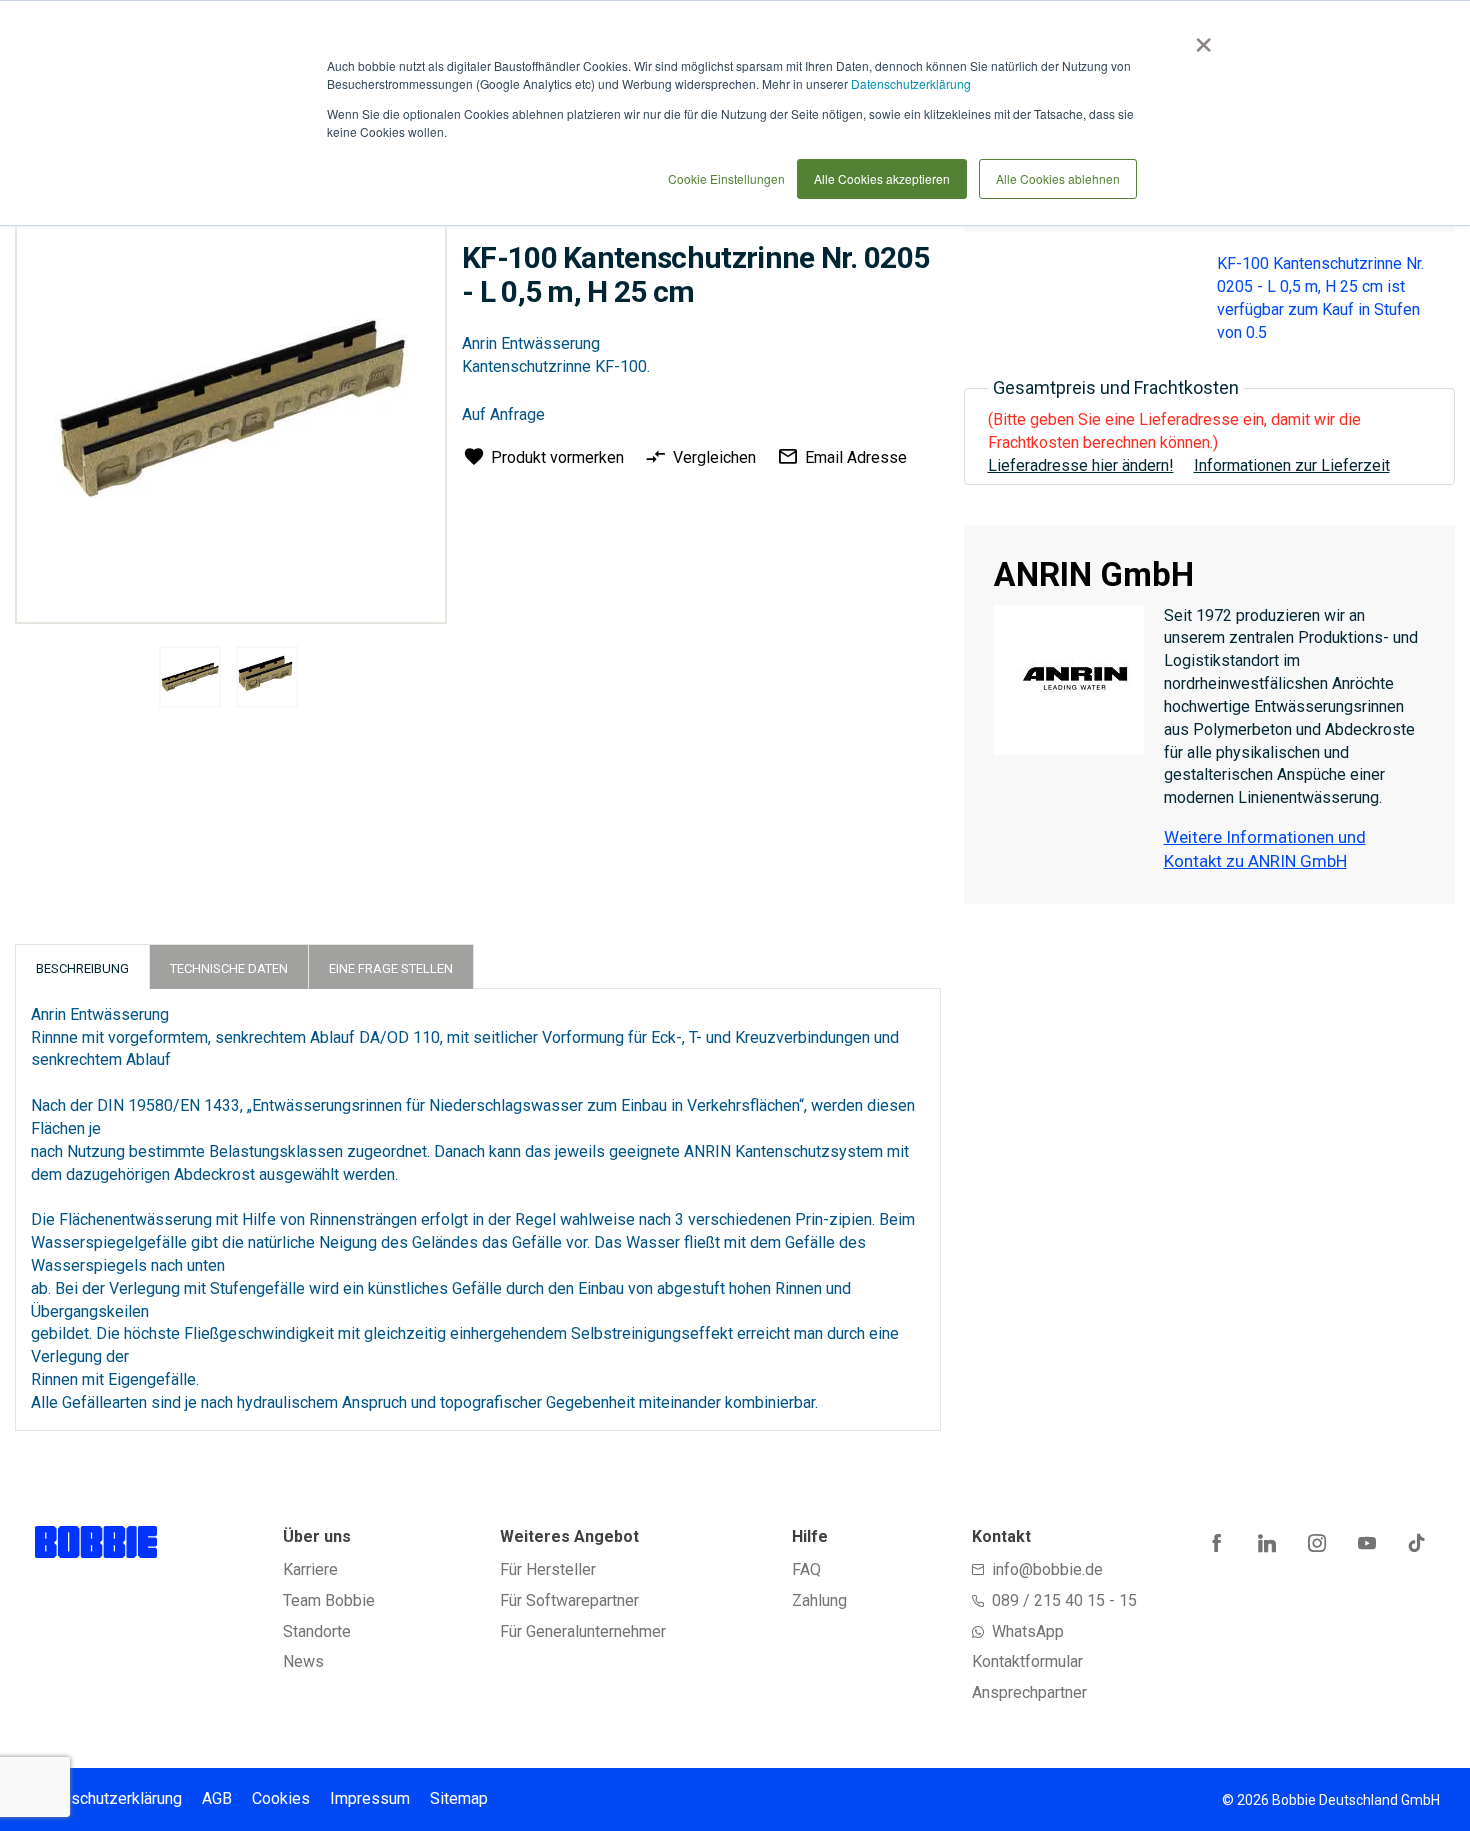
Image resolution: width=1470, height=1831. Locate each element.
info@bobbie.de (1047, 1569)
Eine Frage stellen (391, 968)
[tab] (82, 966)
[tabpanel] (189, 680)
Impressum (370, 1798)
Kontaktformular (1027, 1661)
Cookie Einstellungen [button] (726, 178)
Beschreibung (82, 968)
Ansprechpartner (1029, 1692)
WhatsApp (1028, 1631)
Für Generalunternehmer (583, 1631)
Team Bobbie (329, 1600)
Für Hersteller (548, 1569)
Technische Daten (229, 968)
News (303, 1661)
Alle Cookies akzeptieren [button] (882, 178)
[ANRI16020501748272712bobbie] (190, 677)
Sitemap (459, 1798)
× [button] (1199, 38)
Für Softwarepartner (569, 1600)
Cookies (281, 1798)
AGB (217, 1798)
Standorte (317, 1631)
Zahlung (819, 1600)
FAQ (806, 1569)
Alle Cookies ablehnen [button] (1058, 178)
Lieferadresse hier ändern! (1081, 465)
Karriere (310, 1569)
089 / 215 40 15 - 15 (1064, 1600)
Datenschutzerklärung (911, 83)
